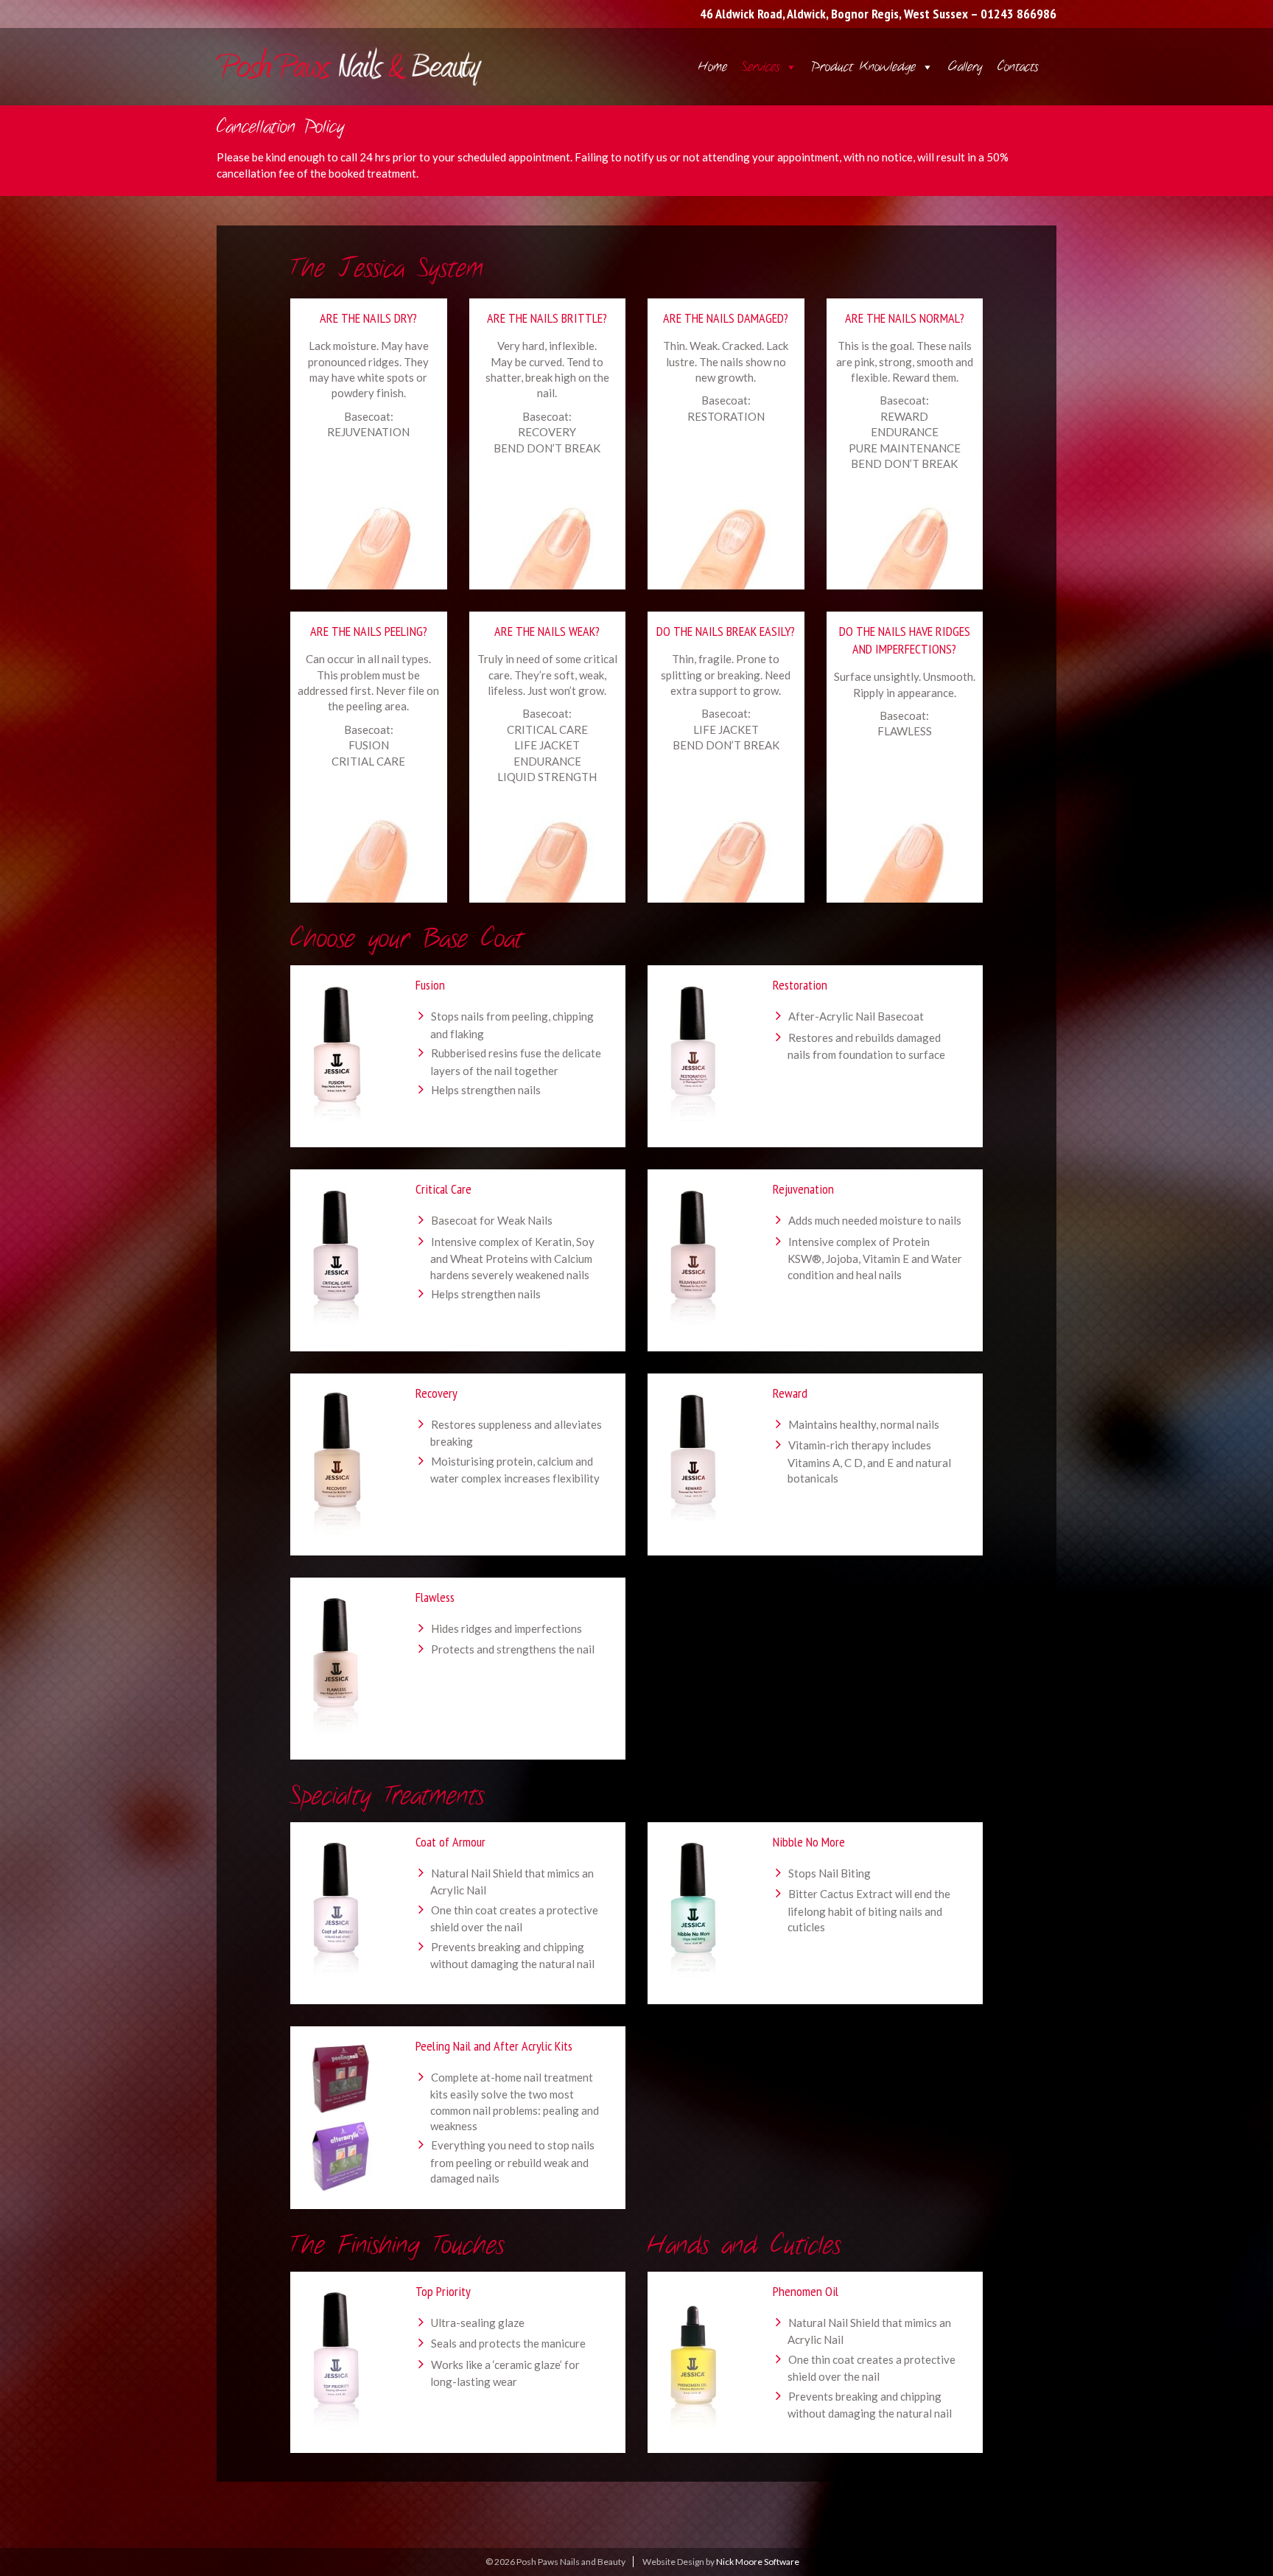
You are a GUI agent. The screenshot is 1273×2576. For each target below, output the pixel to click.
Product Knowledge (864, 67)
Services (761, 67)
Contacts (1018, 67)
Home (713, 67)
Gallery (965, 67)
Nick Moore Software (758, 2562)
